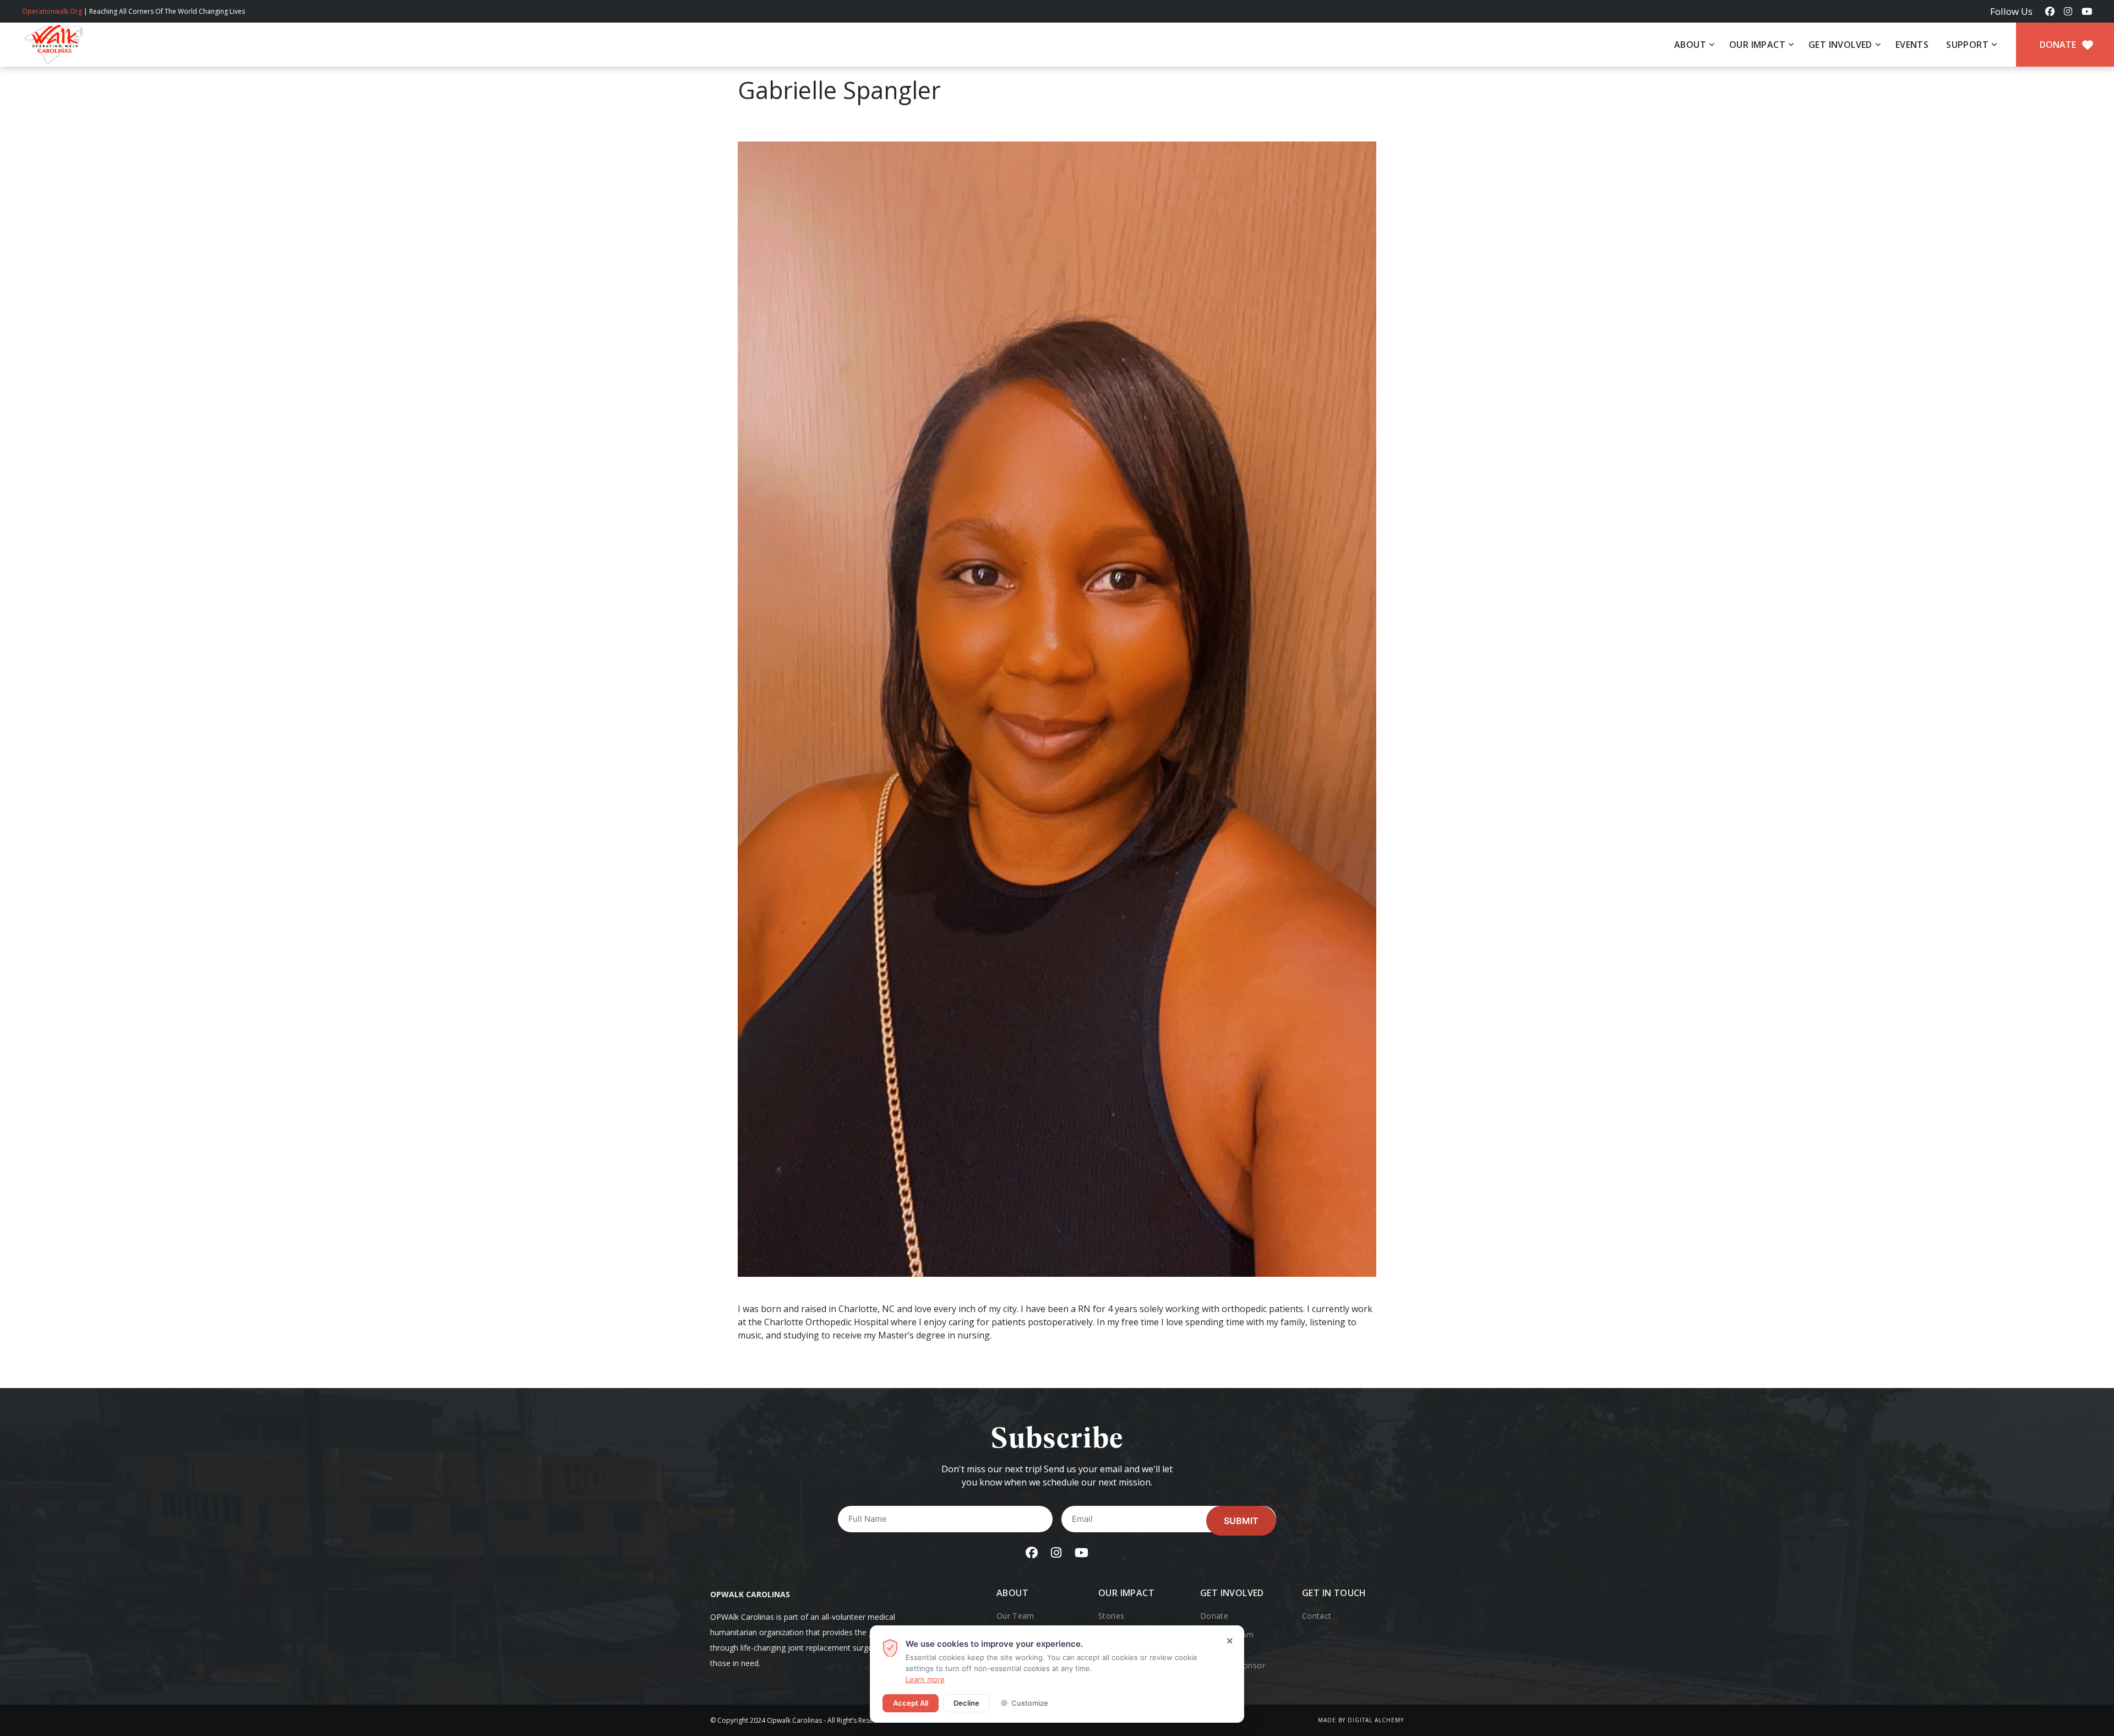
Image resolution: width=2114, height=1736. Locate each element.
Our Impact (1126, 1593)
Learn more (925, 1679)
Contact (1317, 1616)
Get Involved (1232, 1593)
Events (1912, 45)
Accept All (911, 1703)
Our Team (1015, 1616)
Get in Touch (1334, 1593)
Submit (1241, 1521)
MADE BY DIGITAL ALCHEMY (1361, 1720)
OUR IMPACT (1757, 45)
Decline (966, 1703)
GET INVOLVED (1840, 45)
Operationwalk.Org (52, 11)
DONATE (2059, 45)
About (1690, 45)
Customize (1030, 1703)
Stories (1111, 1616)
